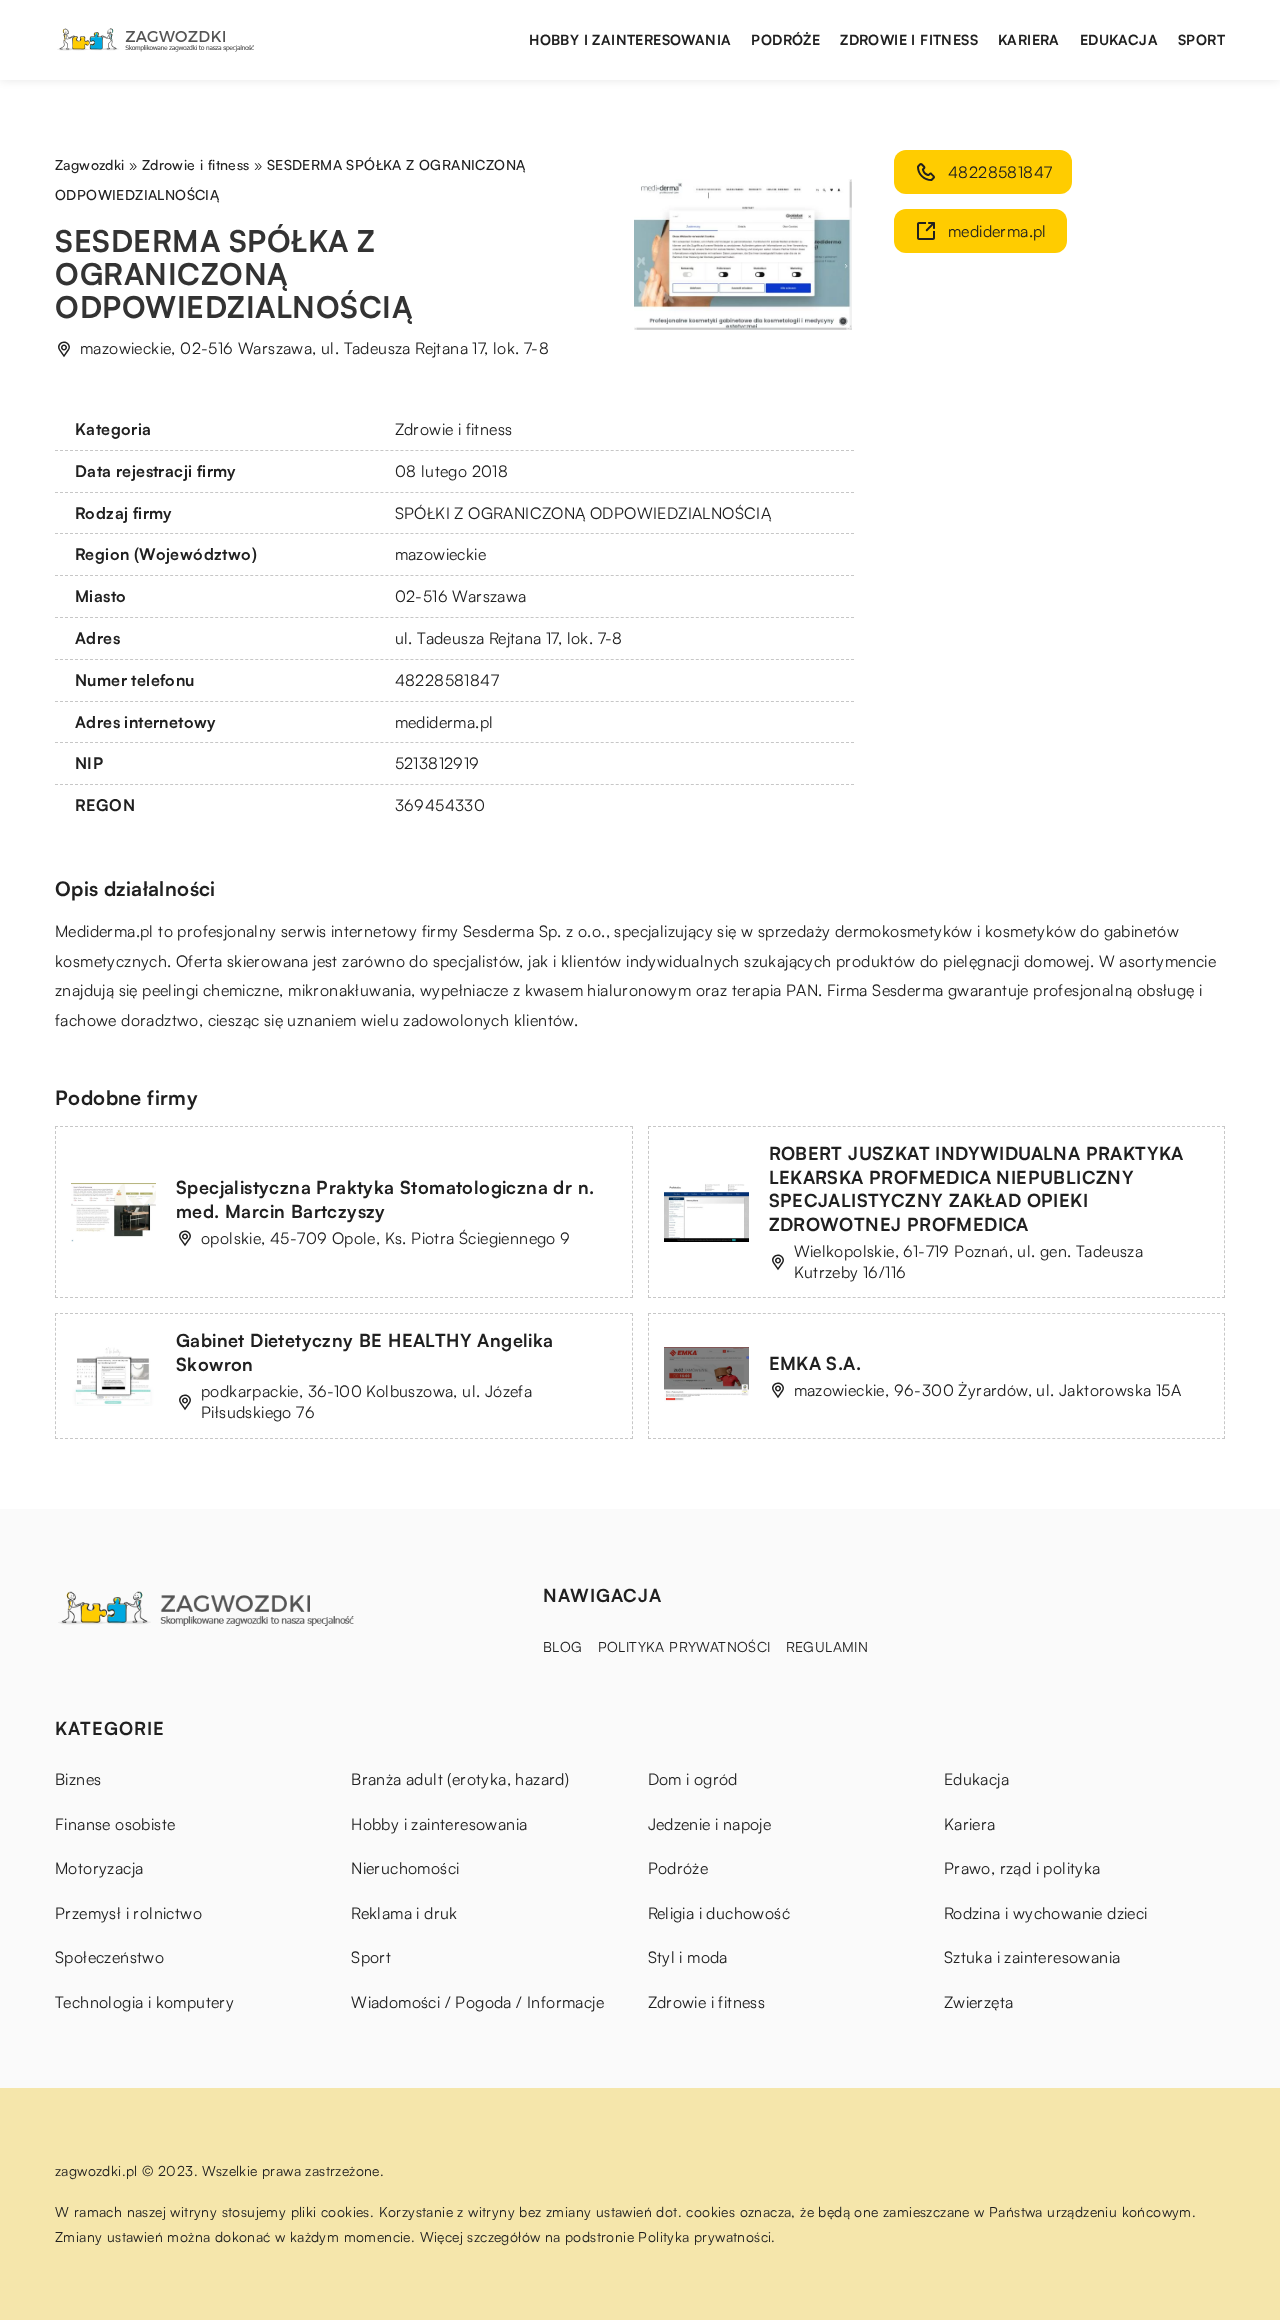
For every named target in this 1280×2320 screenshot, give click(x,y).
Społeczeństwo (109, 1957)
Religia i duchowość (719, 1913)
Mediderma (95, 931)
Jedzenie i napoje (710, 1824)
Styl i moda (688, 1957)
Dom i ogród (693, 1779)
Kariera (1029, 39)
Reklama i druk (404, 1913)
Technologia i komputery (144, 2002)
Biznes (78, 1779)
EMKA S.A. (815, 1363)
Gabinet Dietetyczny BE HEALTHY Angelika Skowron (365, 1351)
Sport (1201, 39)
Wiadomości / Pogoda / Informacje (477, 2002)
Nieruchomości (405, 1868)
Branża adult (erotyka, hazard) (460, 1779)
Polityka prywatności (684, 1646)
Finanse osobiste (115, 1824)
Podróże (785, 39)
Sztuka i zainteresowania (1032, 1957)
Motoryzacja (99, 1868)
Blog (563, 1646)
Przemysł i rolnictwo (128, 1913)
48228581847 (447, 680)
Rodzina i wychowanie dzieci (1046, 1913)
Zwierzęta (979, 2002)
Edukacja (1119, 39)
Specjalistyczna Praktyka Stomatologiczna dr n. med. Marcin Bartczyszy (385, 1198)
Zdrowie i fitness (909, 39)
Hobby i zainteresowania (630, 39)
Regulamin (827, 1646)
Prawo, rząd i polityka (1022, 1868)
